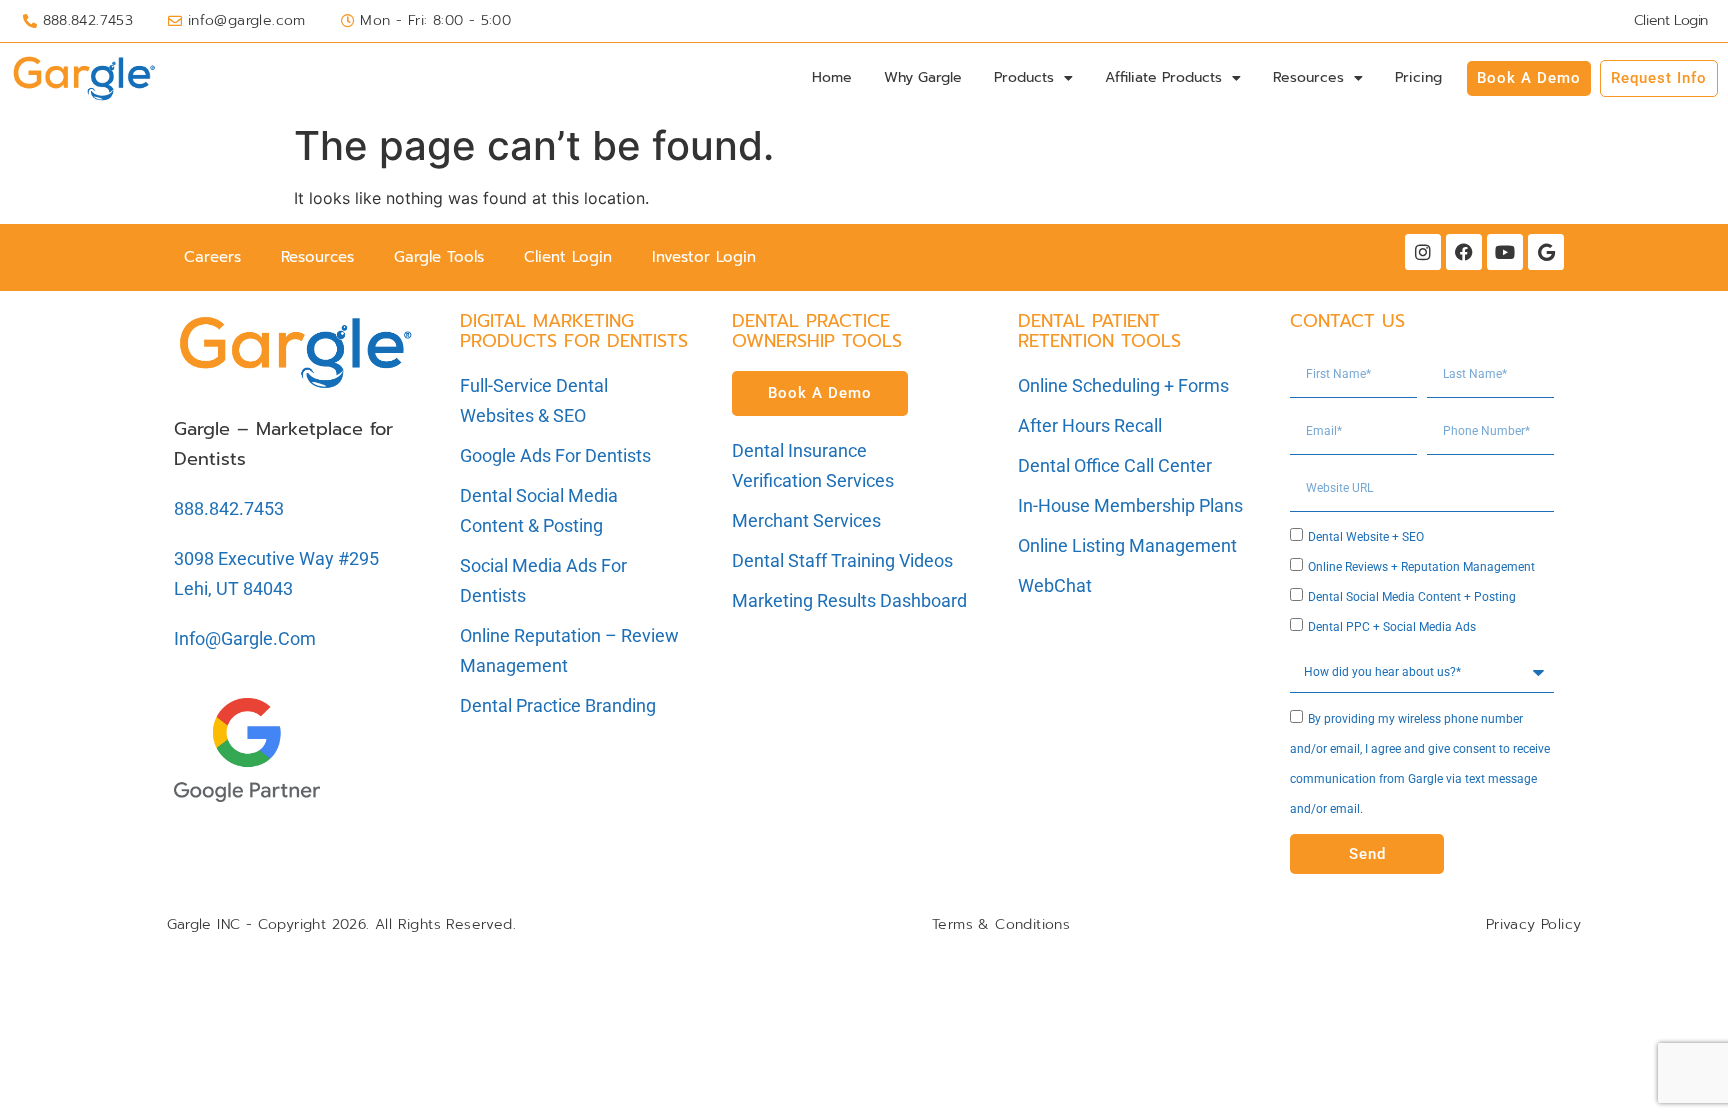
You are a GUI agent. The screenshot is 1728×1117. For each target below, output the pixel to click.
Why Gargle (923, 77)
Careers (212, 257)
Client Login (568, 257)
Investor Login (704, 257)
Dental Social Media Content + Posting (1412, 597)
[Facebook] (1464, 252)
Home (832, 77)
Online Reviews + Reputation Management (1421, 567)
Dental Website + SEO (1366, 537)
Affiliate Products (1163, 77)
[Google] (1546, 252)
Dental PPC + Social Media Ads (1392, 627)
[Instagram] (1423, 252)
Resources (1308, 77)
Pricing (1418, 77)
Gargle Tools (439, 257)
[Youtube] (1505, 252)
